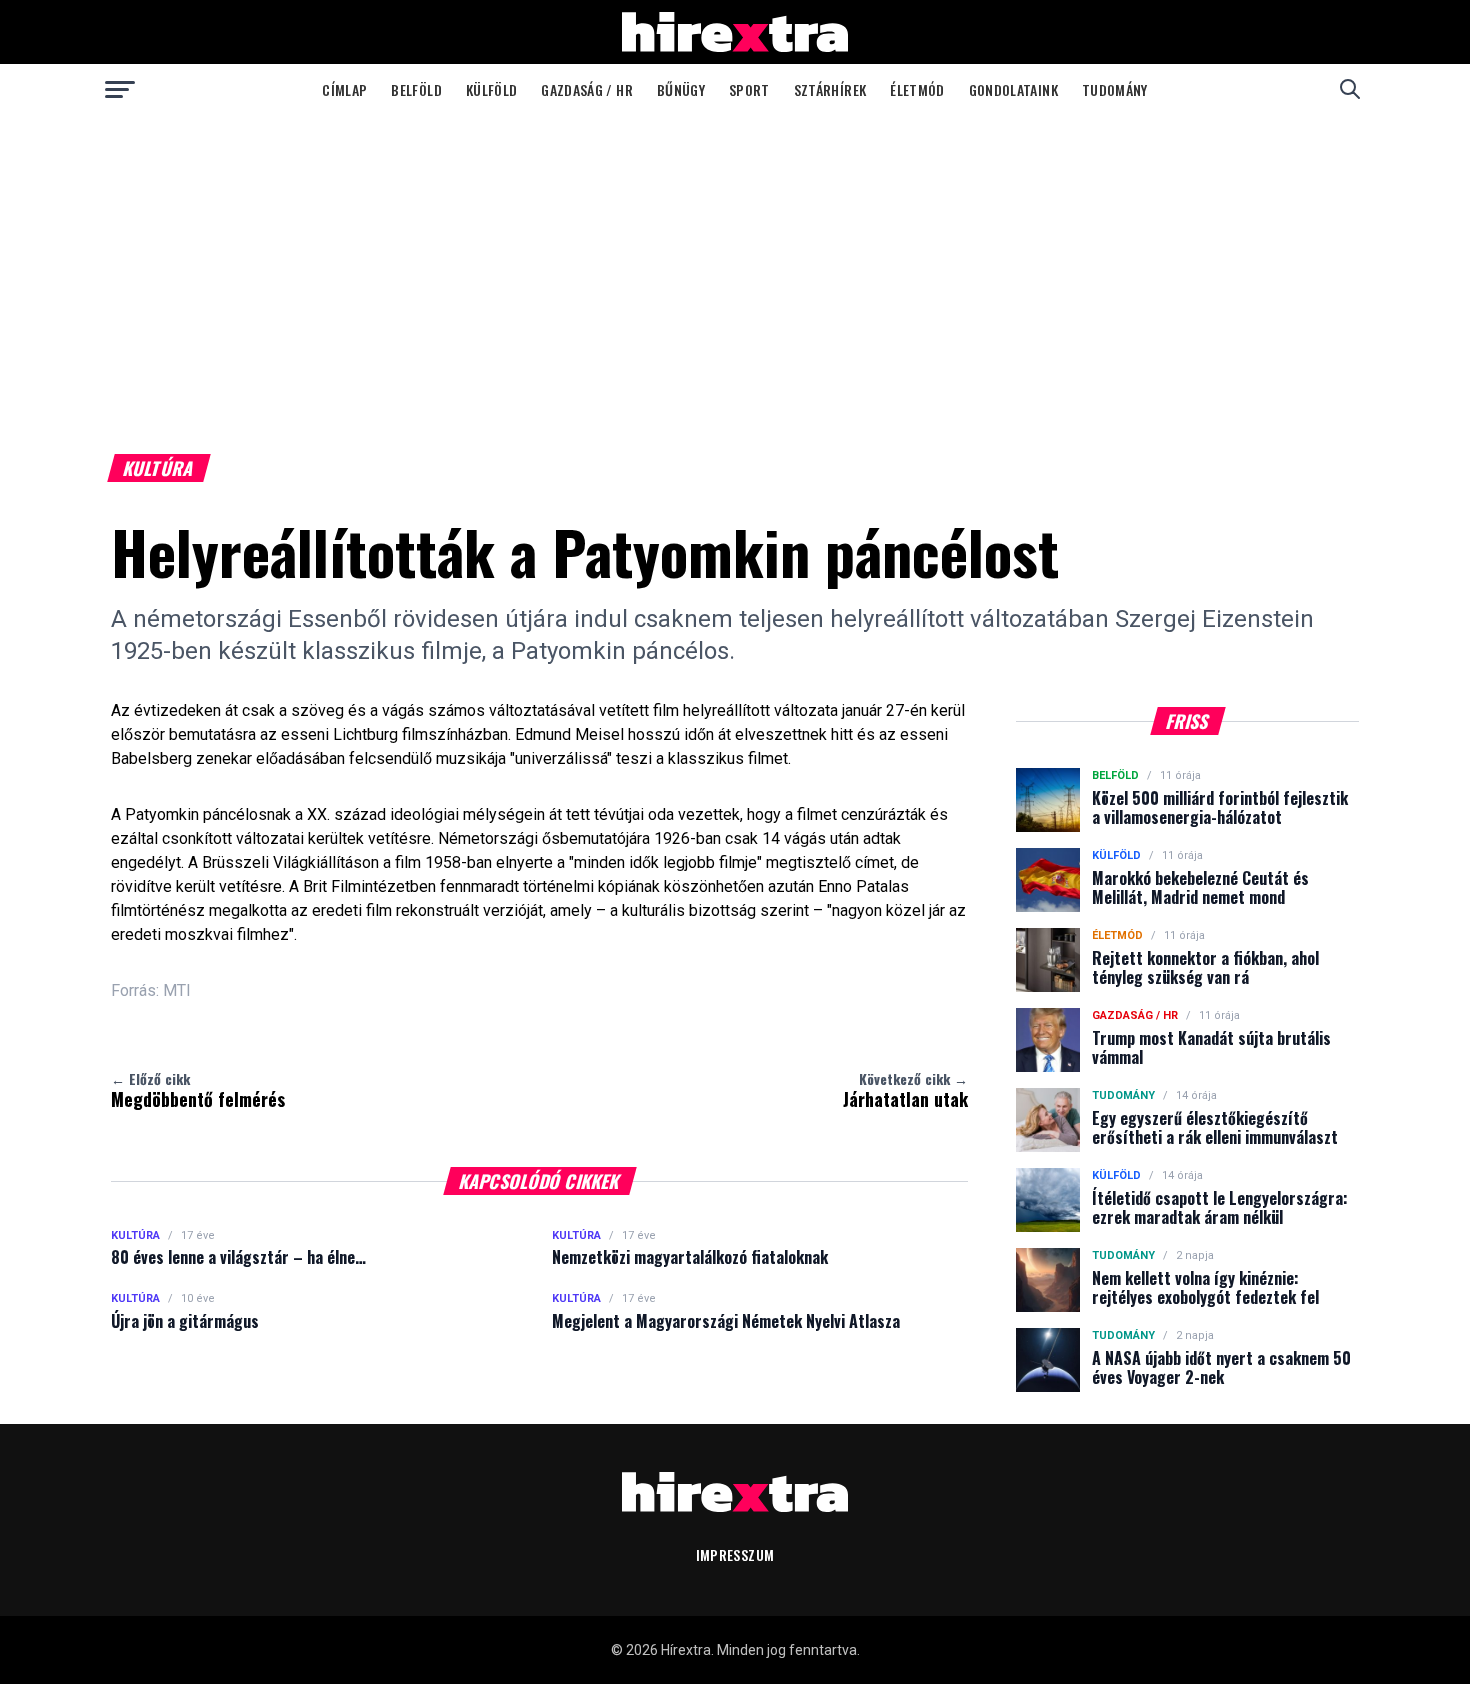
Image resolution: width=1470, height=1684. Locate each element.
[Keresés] (1350, 89)
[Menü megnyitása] (120, 89)
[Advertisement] (735, 264)
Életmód (917, 89)
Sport (749, 89)
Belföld (416, 89)
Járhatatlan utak (905, 1090)
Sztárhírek (830, 89)
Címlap (344, 89)
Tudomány (1115, 89)
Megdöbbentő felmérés (198, 1090)
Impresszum (735, 1554)
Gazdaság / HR (587, 89)
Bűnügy (681, 89)
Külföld (491, 89)
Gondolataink (1013, 89)
